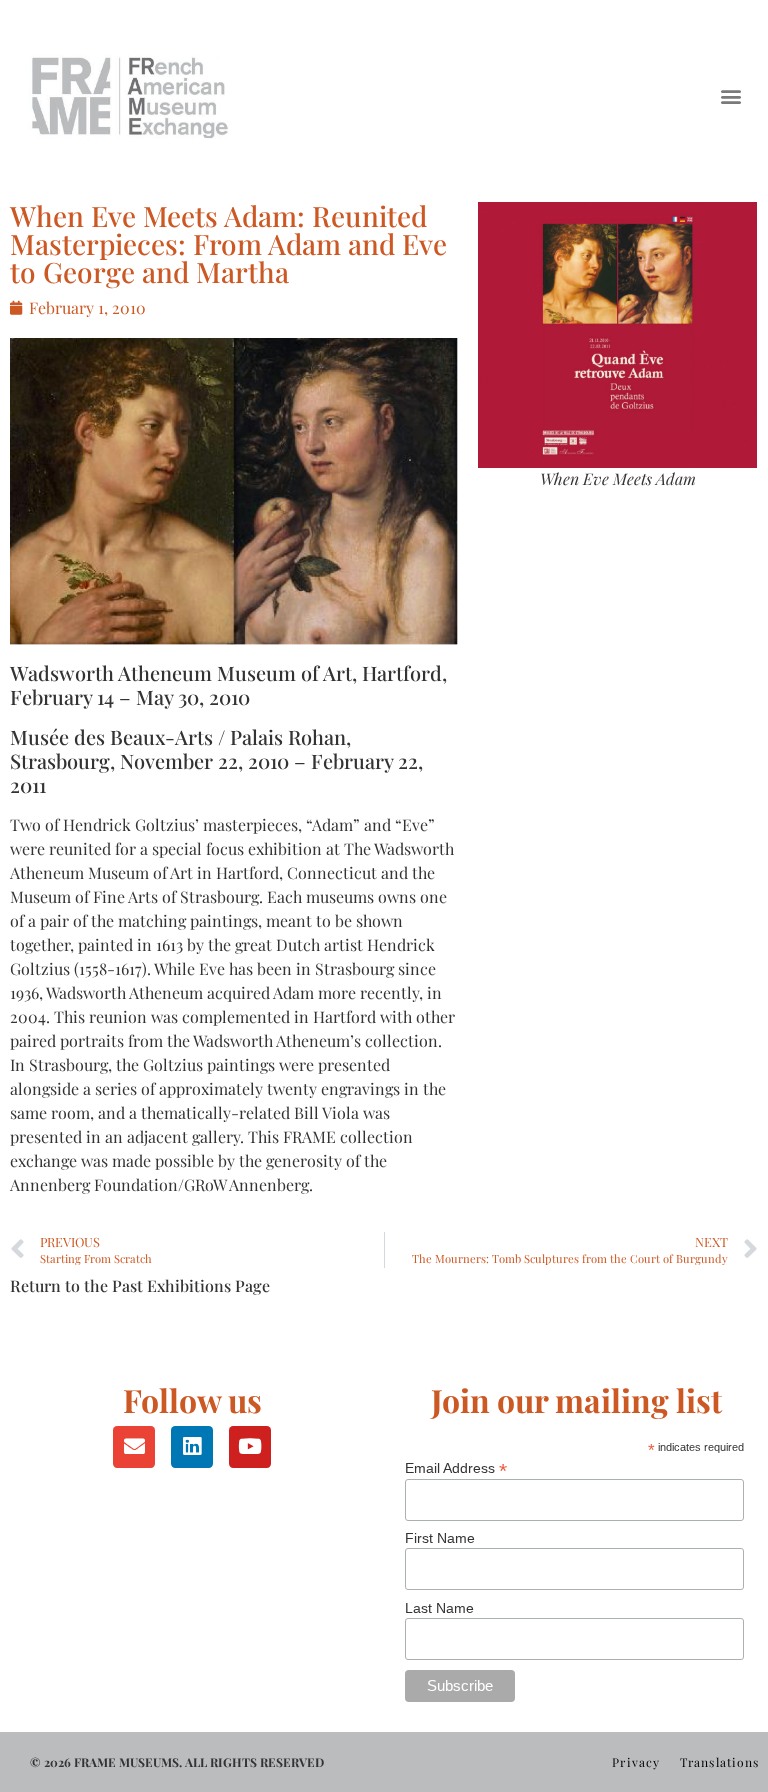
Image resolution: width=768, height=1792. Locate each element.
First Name (440, 1538)
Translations (719, 1762)
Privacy (636, 1762)
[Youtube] (250, 1447)
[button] (731, 95)
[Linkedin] (192, 1447)
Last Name (439, 1608)
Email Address (456, 1467)
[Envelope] (134, 1447)
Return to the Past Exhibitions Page (140, 1285)
